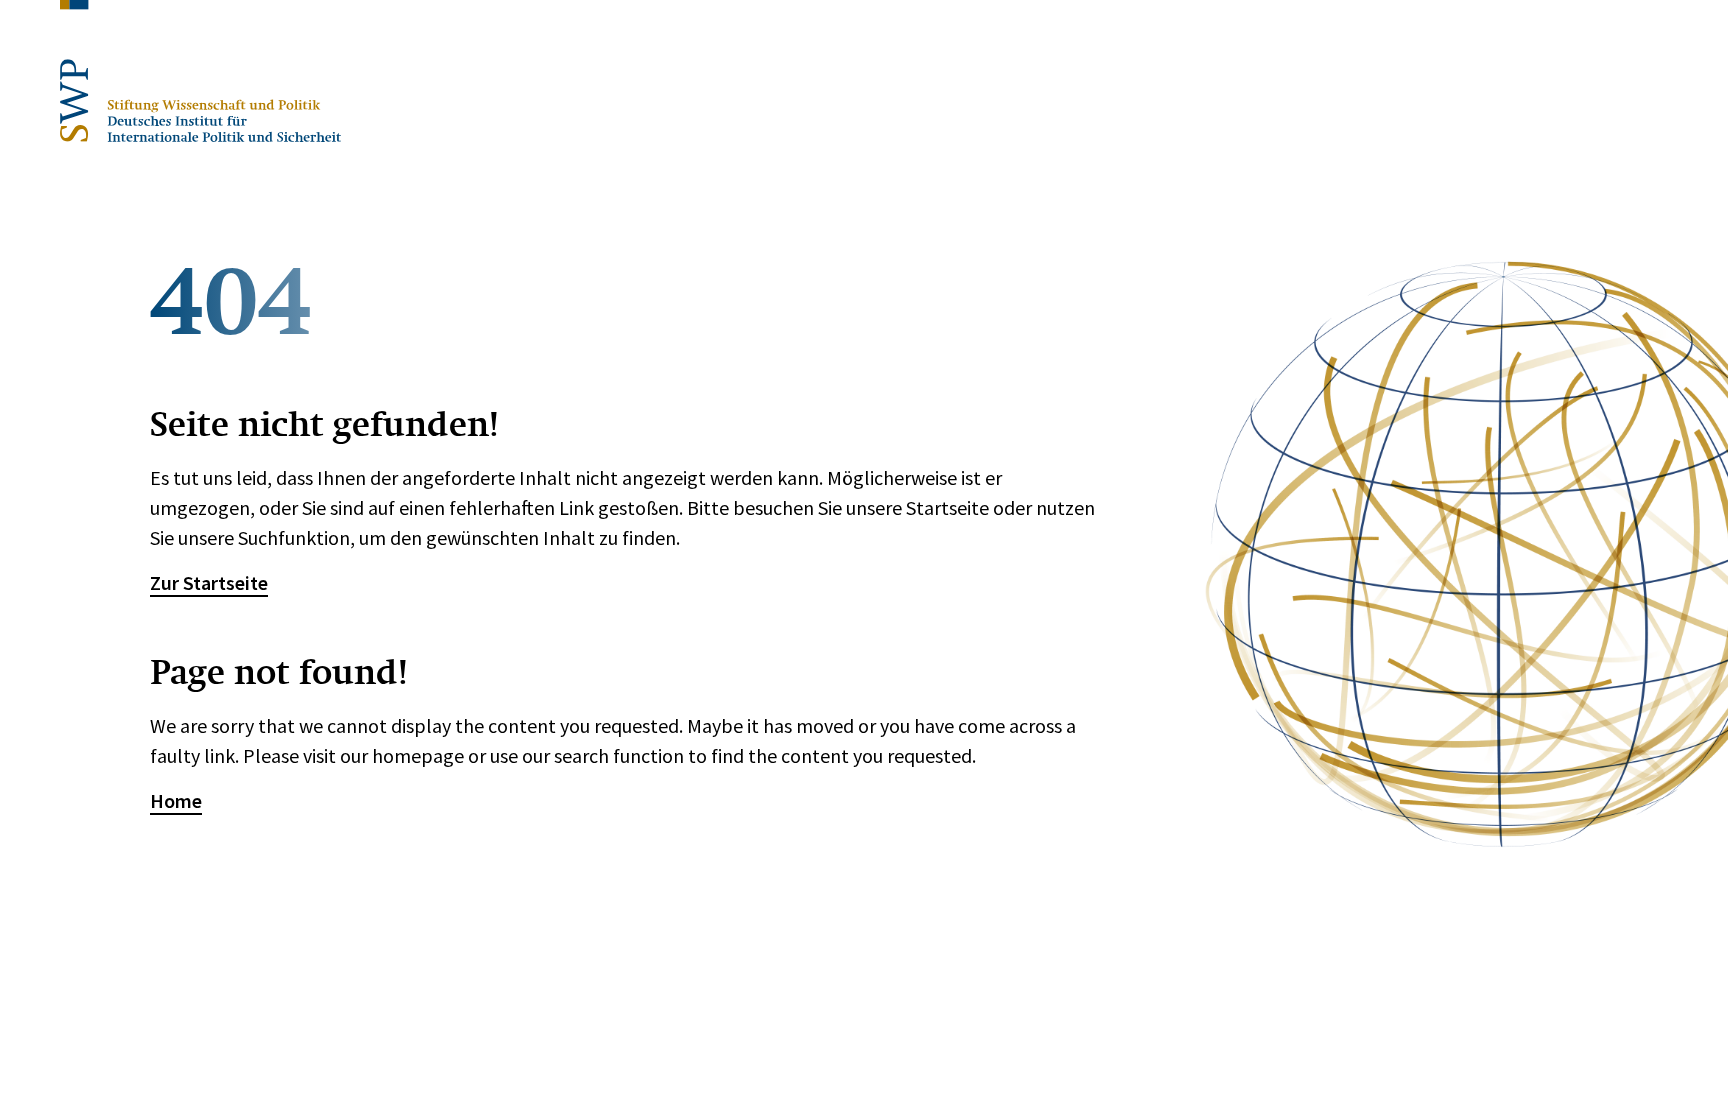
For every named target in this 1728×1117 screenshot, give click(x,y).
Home (176, 800)
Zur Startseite (209, 582)
